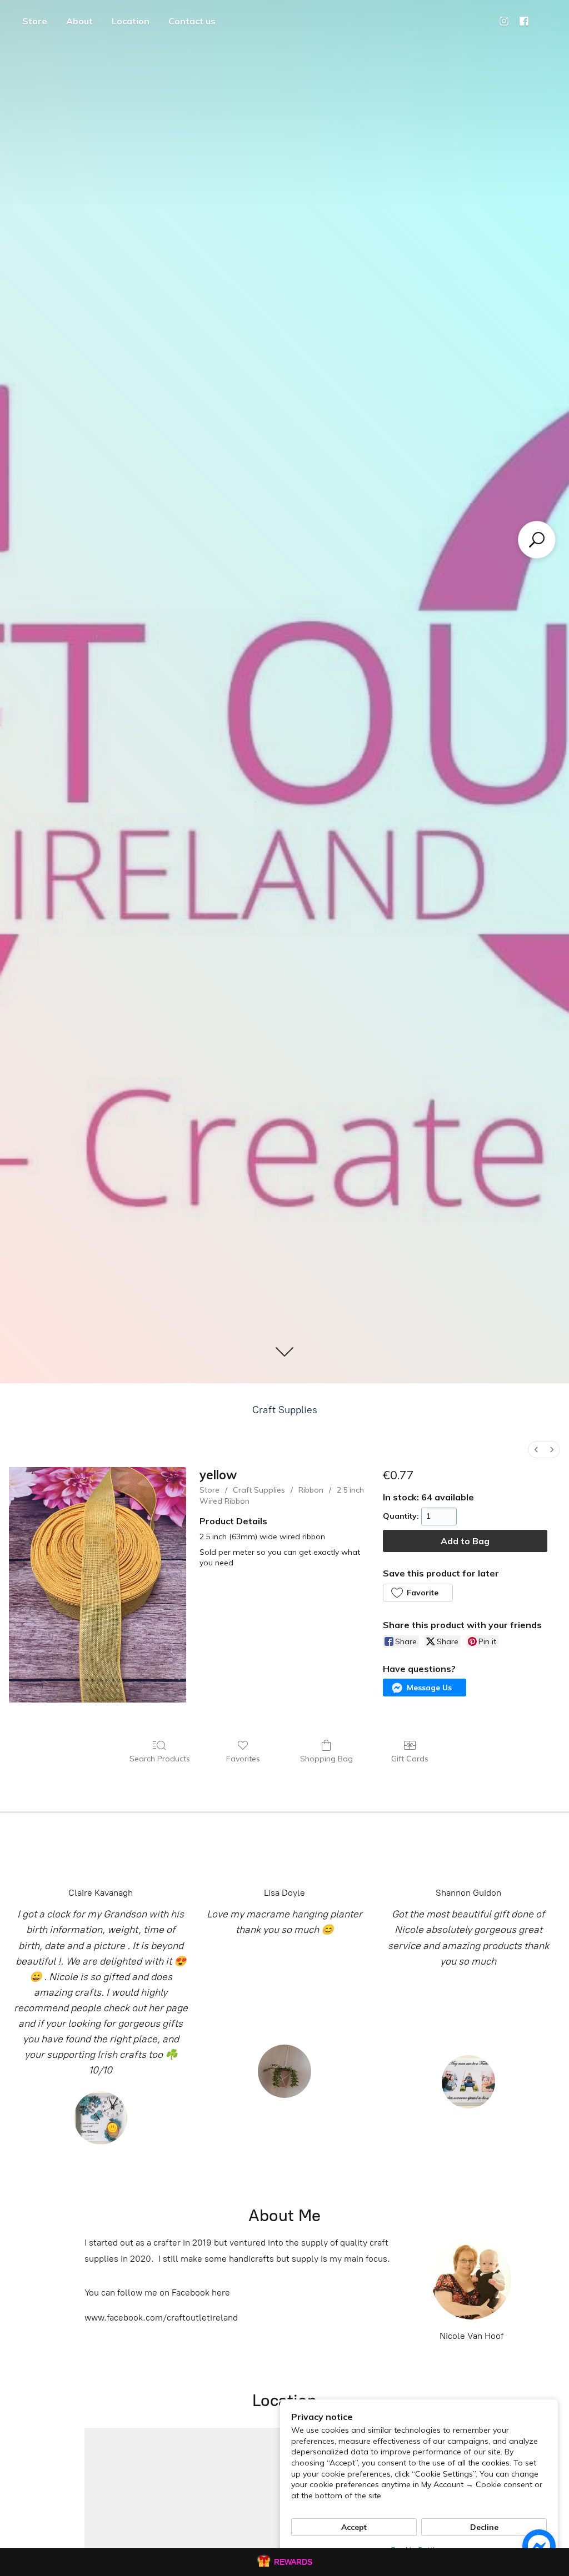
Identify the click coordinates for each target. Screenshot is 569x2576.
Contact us (192, 21)
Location (131, 21)
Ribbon (311, 1490)
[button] (418, 1593)
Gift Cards (410, 1759)
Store (35, 21)
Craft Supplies (285, 1410)
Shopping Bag (326, 1759)
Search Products (160, 1759)
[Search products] (537, 540)
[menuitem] (536, 1450)
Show (284, 2562)
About (79, 21)
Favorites (243, 1759)
